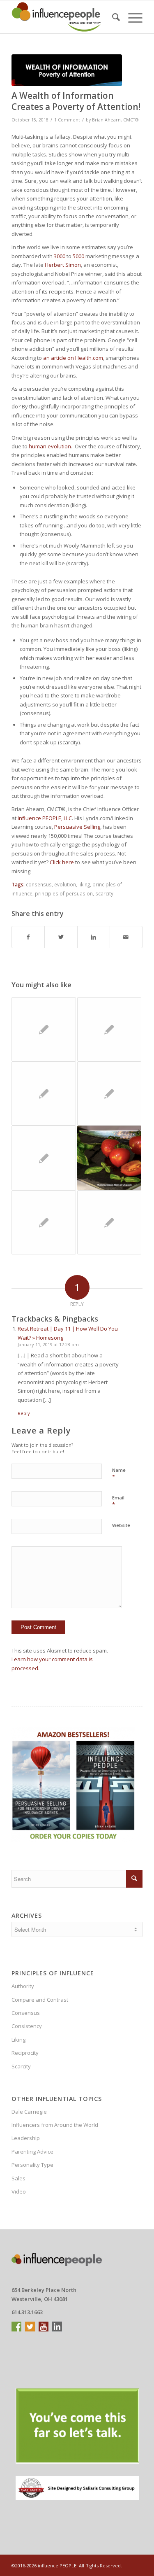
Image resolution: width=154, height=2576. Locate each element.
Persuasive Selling (77, 827)
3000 (60, 256)
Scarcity (21, 2066)
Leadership (26, 2138)
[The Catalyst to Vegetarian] (109, 1158)
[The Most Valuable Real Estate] (44, 1093)
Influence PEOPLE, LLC (45, 818)
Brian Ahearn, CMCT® (115, 120)
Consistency (27, 2026)
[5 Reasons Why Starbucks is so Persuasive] (109, 1029)
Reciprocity (25, 2053)
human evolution (50, 446)
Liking (18, 2040)
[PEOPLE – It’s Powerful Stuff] (44, 1029)
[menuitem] (112, 17)
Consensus (26, 2013)
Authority (23, 1986)
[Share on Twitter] (61, 937)
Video (19, 2191)
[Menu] (131, 17)
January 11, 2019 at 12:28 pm (48, 1344)
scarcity (104, 893)
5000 (78, 256)
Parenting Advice (32, 2152)
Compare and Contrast (40, 2000)
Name (119, 1474)
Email (118, 1501)
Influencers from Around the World (55, 2125)
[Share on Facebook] (28, 937)
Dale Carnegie (29, 2112)
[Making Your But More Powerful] (109, 1222)
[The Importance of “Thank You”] (44, 1222)
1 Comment (67, 120)
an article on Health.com (73, 358)
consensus (39, 884)
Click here (62, 862)
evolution (65, 884)
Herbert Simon (63, 265)
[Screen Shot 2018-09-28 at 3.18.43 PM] (67, 70)
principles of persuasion (64, 893)
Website (121, 1525)
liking (84, 884)
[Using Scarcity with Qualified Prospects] (109, 1093)
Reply (24, 1413)
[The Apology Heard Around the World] (44, 1158)
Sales (18, 2178)
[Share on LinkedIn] (94, 937)
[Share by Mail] (126, 937)
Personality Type (32, 2165)
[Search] (112, 17)
